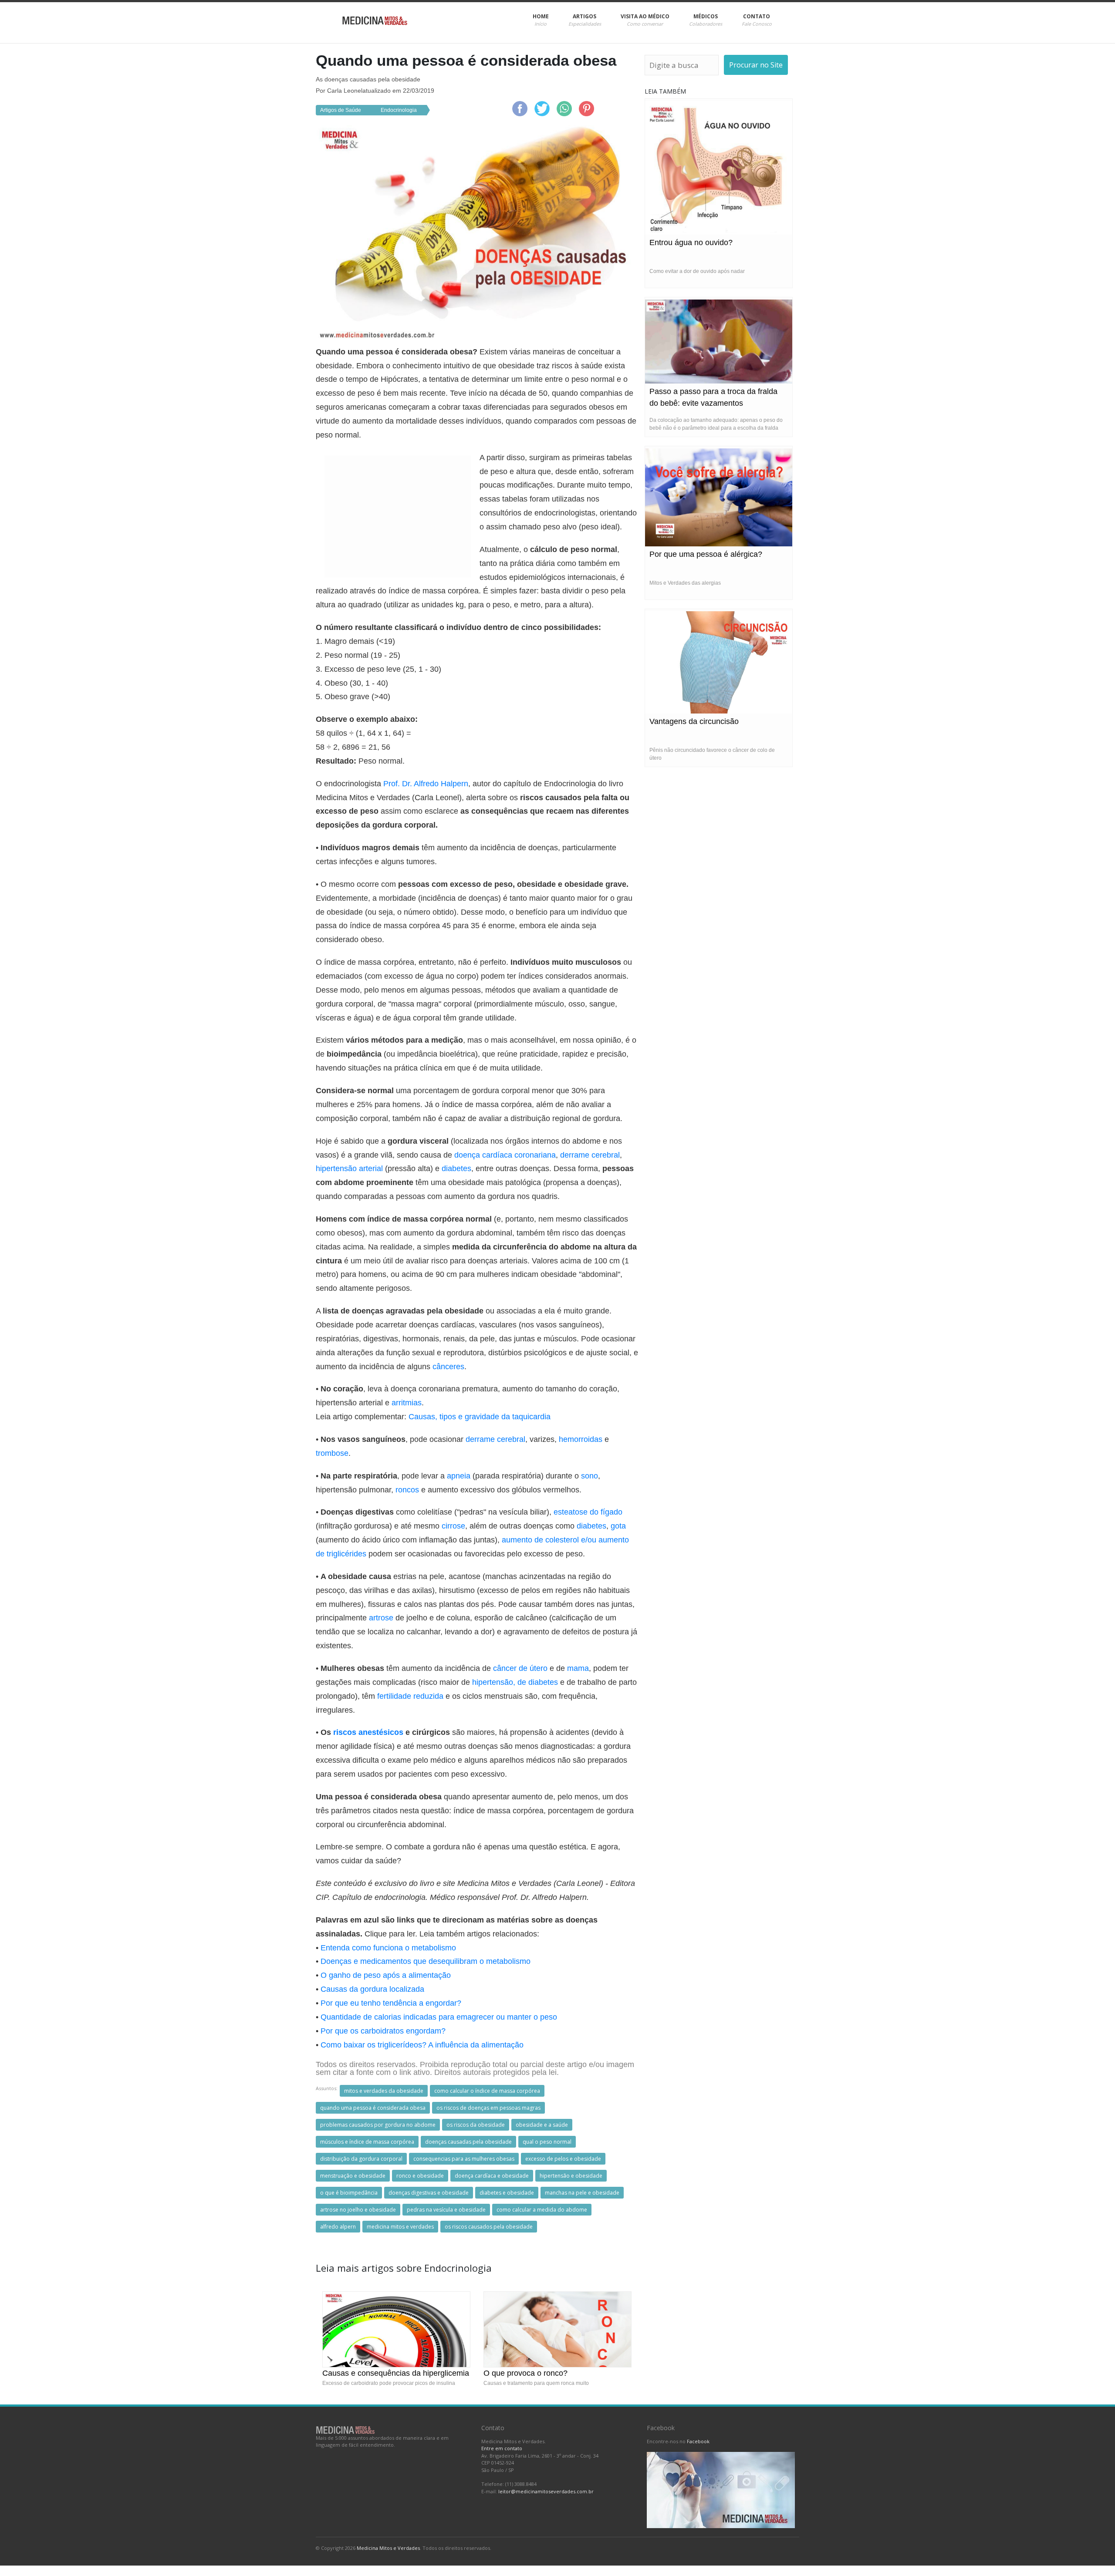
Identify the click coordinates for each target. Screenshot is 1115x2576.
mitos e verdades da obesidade (384, 2091)
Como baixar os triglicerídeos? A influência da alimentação (422, 2045)
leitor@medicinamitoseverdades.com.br (546, 2491)
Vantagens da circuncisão (694, 721)
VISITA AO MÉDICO (645, 20)
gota (618, 1526)
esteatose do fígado (588, 1512)
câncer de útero (520, 1668)
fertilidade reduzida (410, 1696)
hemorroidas (581, 1439)
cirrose (453, 1526)
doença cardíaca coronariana (505, 1155)
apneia (459, 1476)
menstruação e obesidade (353, 2176)
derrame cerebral (590, 1155)
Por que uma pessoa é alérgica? (706, 554)
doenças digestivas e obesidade (429, 2193)
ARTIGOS (585, 20)
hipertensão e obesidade (571, 2176)
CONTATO (757, 20)
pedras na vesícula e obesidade (446, 2210)
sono (590, 1476)
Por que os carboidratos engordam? (383, 2031)
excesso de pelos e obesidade (563, 2159)
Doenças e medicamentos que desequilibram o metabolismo (426, 1961)
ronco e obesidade (420, 2176)
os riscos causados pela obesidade (489, 2227)
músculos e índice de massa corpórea (367, 2142)
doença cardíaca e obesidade (492, 2176)
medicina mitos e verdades (400, 2227)
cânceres (448, 1367)
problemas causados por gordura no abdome (378, 2125)
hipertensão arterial (349, 1168)
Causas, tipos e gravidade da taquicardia (480, 1417)
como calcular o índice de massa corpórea (487, 2091)
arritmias (407, 1403)
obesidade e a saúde (542, 2125)
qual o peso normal (547, 2142)
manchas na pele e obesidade (582, 2193)
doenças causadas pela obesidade (468, 2142)
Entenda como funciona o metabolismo (388, 1948)
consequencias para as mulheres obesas (464, 2159)
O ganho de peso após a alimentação (386, 1975)
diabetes (456, 1168)
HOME (541, 20)
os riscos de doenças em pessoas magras (488, 2108)
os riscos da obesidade (476, 2125)
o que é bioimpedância (349, 2193)
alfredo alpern (338, 2227)
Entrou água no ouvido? (691, 242)
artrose (381, 1618)
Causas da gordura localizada (372, 1989)
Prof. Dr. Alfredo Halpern (426, 784)
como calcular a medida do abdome (542, 2210)
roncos (407, 1490)
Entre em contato (502, 2448)
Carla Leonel (345, 91)
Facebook (698, 2441)
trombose (332, 1453)
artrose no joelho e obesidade (358, 2210)
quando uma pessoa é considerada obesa (373, 2108)
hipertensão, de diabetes (515, 1682)
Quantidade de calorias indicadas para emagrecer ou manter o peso (439, 2017)
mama (578, 1668)
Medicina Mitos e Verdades (388, 2548)
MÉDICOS (706, 20)
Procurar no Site (756, 65)
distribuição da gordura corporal (361, 2159)
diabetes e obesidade (507, 2193)
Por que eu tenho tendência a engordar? (391, 2003)
